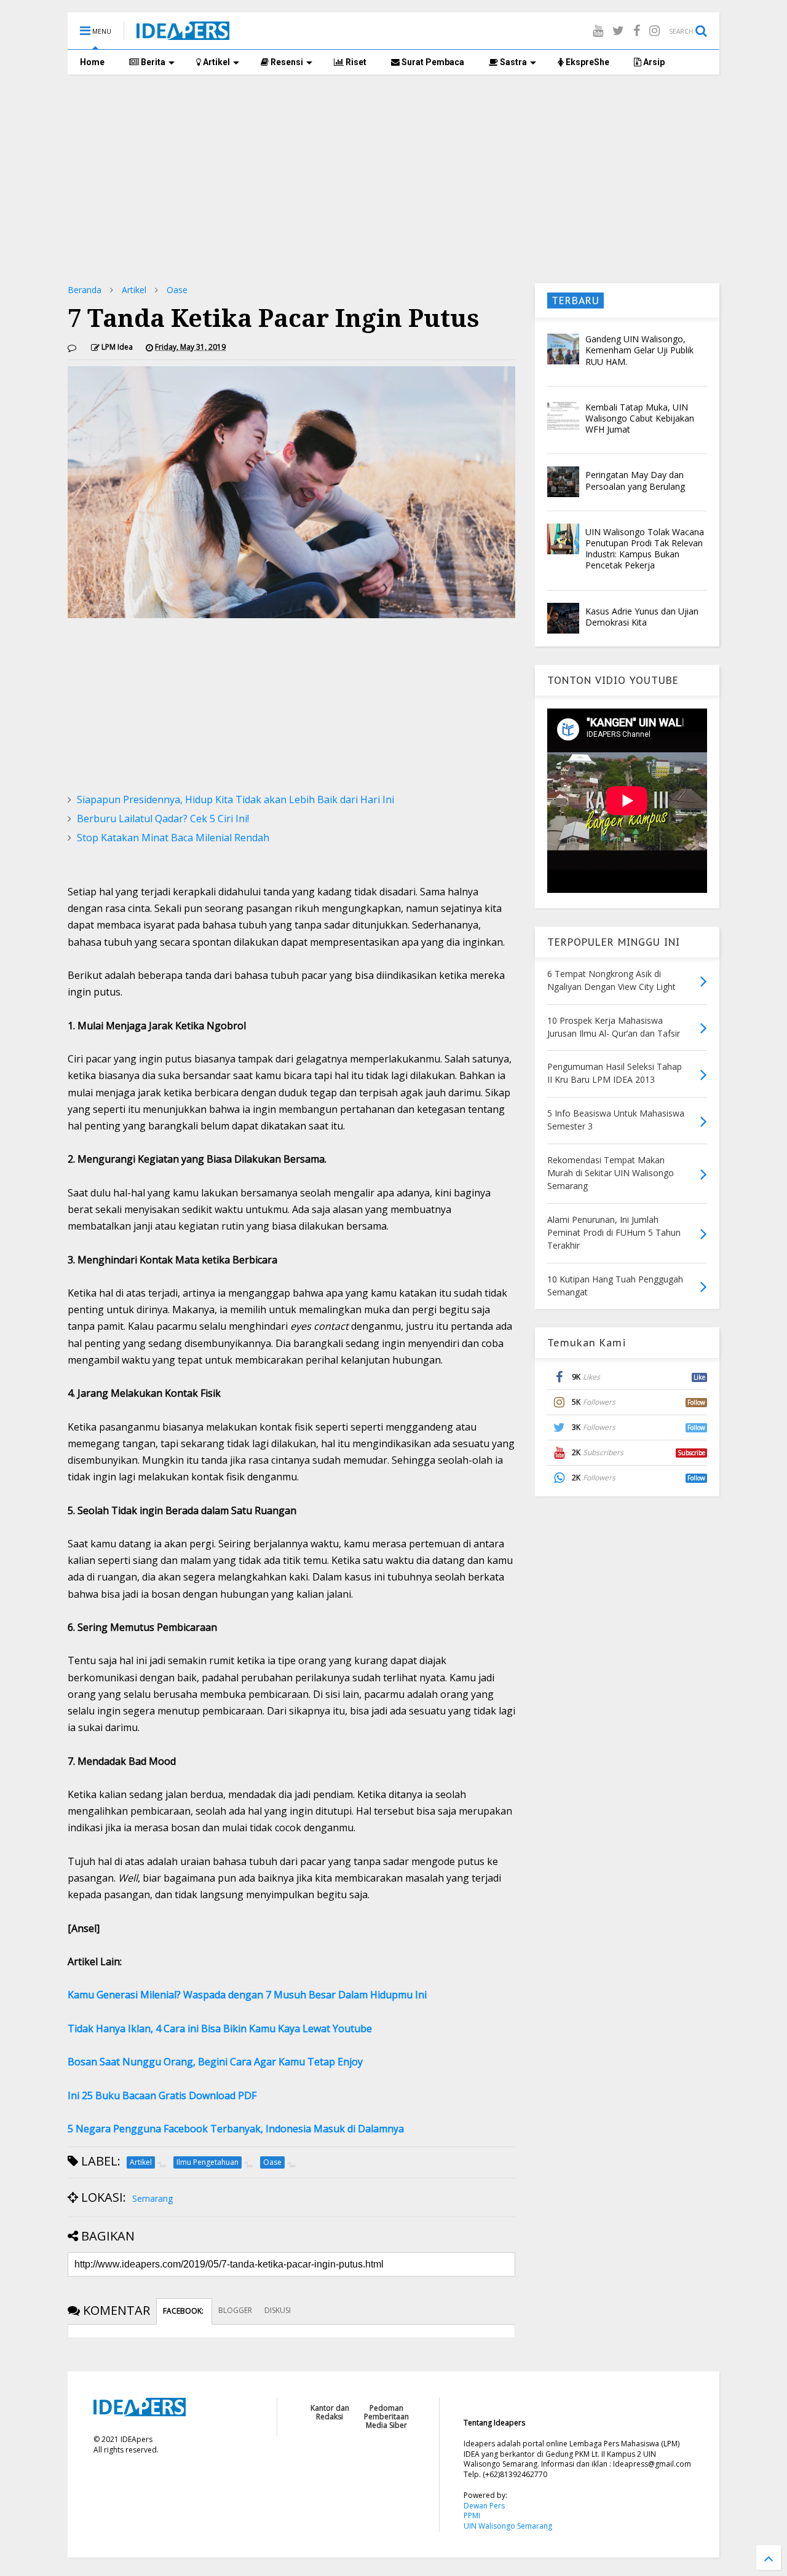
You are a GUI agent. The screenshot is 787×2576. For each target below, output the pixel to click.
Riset (355, 62)
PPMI (472, 2515)
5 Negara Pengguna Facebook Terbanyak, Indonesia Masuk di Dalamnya (236, 2129)
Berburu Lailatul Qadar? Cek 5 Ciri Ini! (163, 819)
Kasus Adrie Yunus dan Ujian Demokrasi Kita (642, 617)
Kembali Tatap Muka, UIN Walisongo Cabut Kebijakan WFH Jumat (640, 418)
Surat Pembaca (432, 62)
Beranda (85, 290)
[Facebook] (637, 30)
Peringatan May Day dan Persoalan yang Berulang (635, 480)
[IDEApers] (183, 34)
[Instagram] (655, 30)
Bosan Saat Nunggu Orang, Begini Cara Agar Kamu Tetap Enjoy (215, 2062)
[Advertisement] (393, 179)
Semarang (152, 2198)
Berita (152, 62)
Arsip (653, 62)
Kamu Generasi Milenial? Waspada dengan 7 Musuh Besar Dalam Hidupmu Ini (247, 1995)
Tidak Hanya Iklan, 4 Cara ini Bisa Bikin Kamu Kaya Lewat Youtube (220, 2028)
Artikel (216, 62)
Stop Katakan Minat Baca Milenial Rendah (173, 838)
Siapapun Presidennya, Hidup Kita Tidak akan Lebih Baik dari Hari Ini (235, 799)
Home (92, 62)
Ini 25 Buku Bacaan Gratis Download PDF (162, 2095)
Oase (177, 290)
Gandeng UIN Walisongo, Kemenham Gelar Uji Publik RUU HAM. (639, 350)
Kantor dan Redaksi (330, 2412)
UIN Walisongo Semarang (508, 2526)
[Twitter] (618, 30)
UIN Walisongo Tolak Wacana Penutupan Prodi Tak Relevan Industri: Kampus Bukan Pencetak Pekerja (645, 549)
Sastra (512, 62)
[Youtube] (598, 30)
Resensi (286, 62)
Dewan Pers (484, 2506)
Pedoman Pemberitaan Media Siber (386, 2417)
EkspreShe (587, 62)
